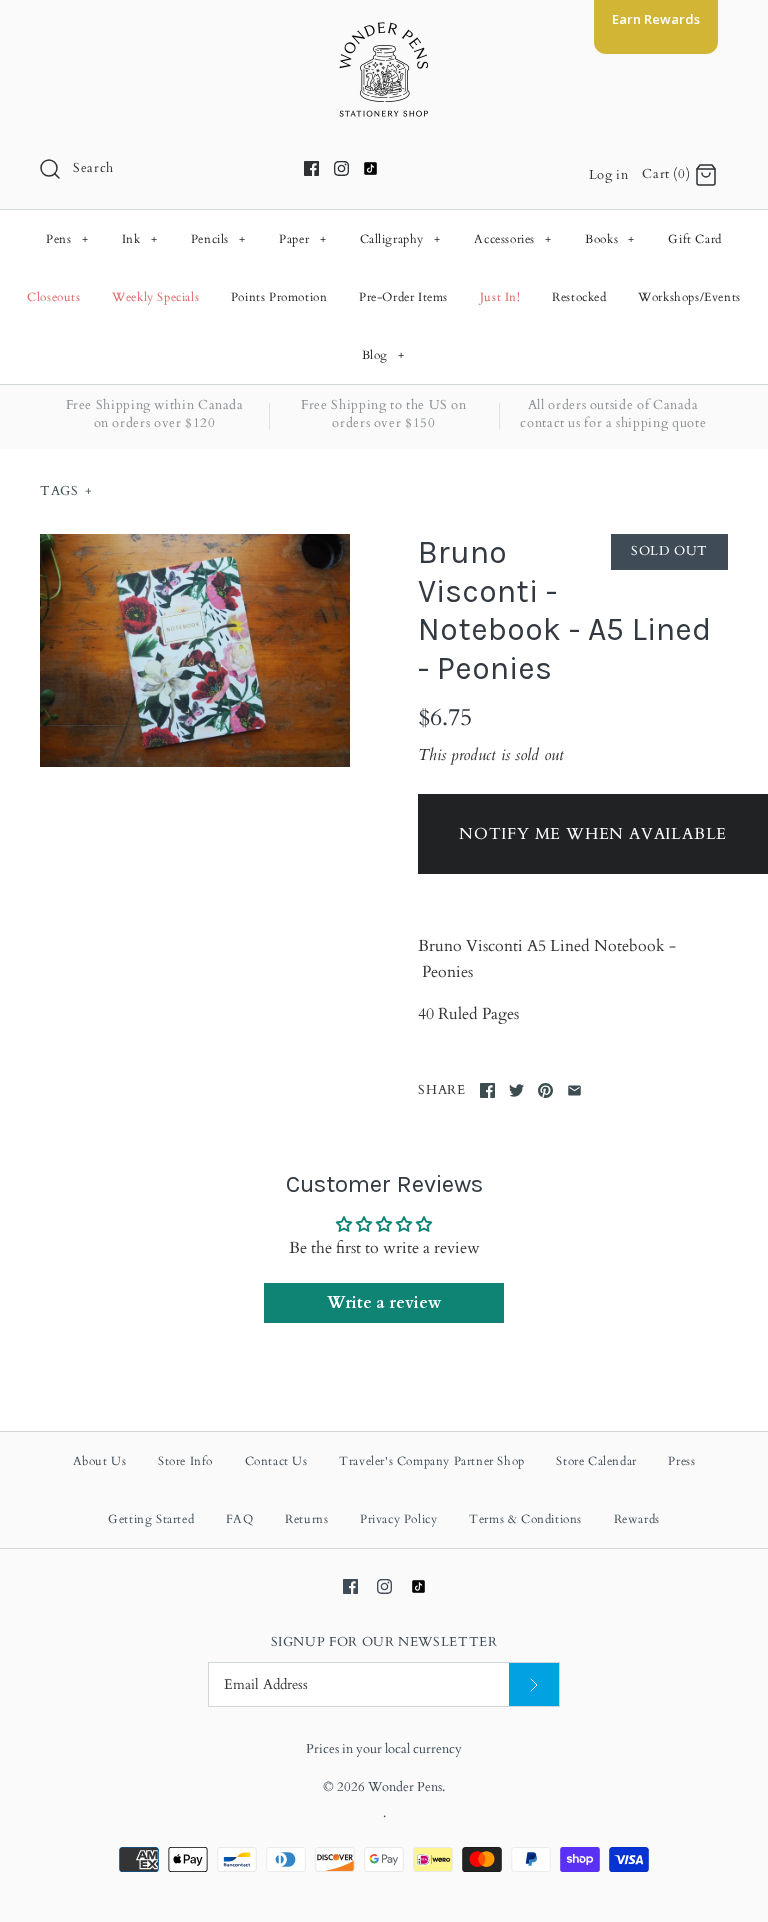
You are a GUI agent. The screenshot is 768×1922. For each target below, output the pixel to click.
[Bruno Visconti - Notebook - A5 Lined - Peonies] (195, 650)
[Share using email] (574, 1090)
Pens (67, 239)
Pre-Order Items (403, 297)
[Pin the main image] (545, 1090)
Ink (140, 239)
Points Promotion (279, 297)
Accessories (513, 239)
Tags (66, 491)
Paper (302, 239)
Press (681, 1461)
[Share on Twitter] (516, 1090)
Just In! (500, 297)
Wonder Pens (405, 1787)
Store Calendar (596, 1461)
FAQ (240, 1519)
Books (610, 239)
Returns (306, 1519)
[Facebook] (311, 168)
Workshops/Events (689, 297)
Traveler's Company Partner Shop (432, 1461)
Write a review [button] (384, 1303)
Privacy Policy (398, 1519)
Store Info (185, 1461)
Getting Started (151, 1519)
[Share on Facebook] (487, 1090)
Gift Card (694, 239)
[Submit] (534, 1684)
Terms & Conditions (525, 1519)
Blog (383, 355)
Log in (609, 175)
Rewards (637, 1519)
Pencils (218, 239)
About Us (100, 1461)
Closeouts (53, 297)
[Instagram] (341, 168)
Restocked (579, 297)
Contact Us (276, 1461)
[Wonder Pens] (384, 32)
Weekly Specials (155, 297)
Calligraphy (401, 239)
